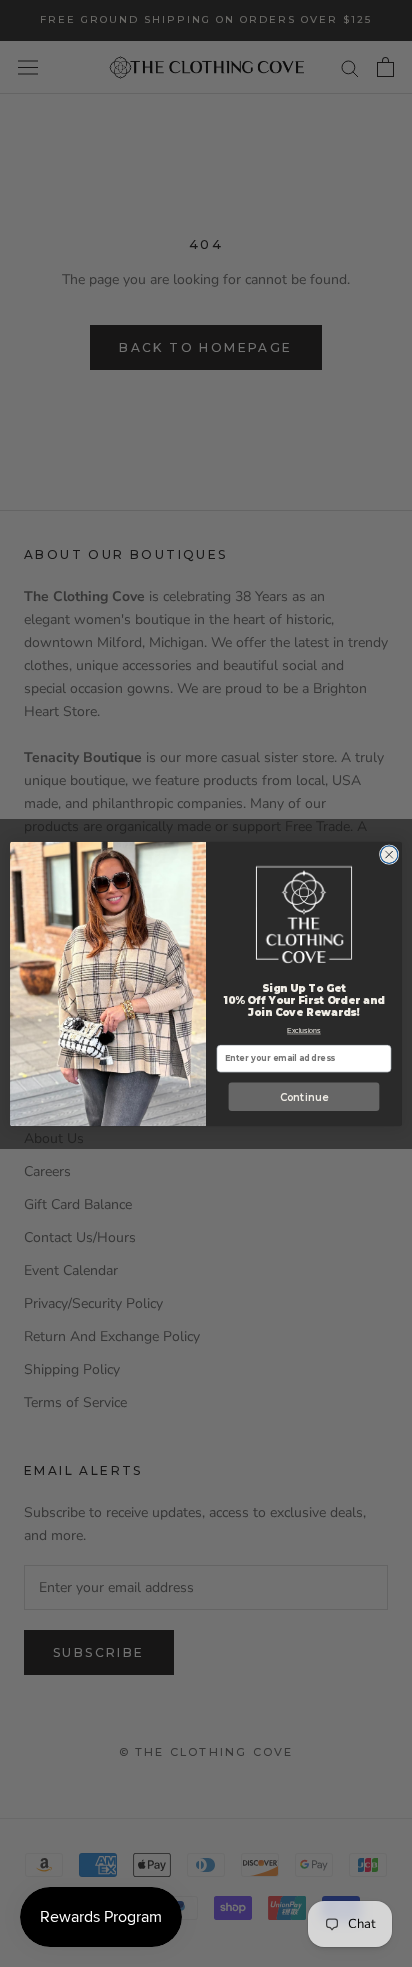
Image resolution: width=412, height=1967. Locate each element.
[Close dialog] (389, 854)
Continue (304, 1096)
